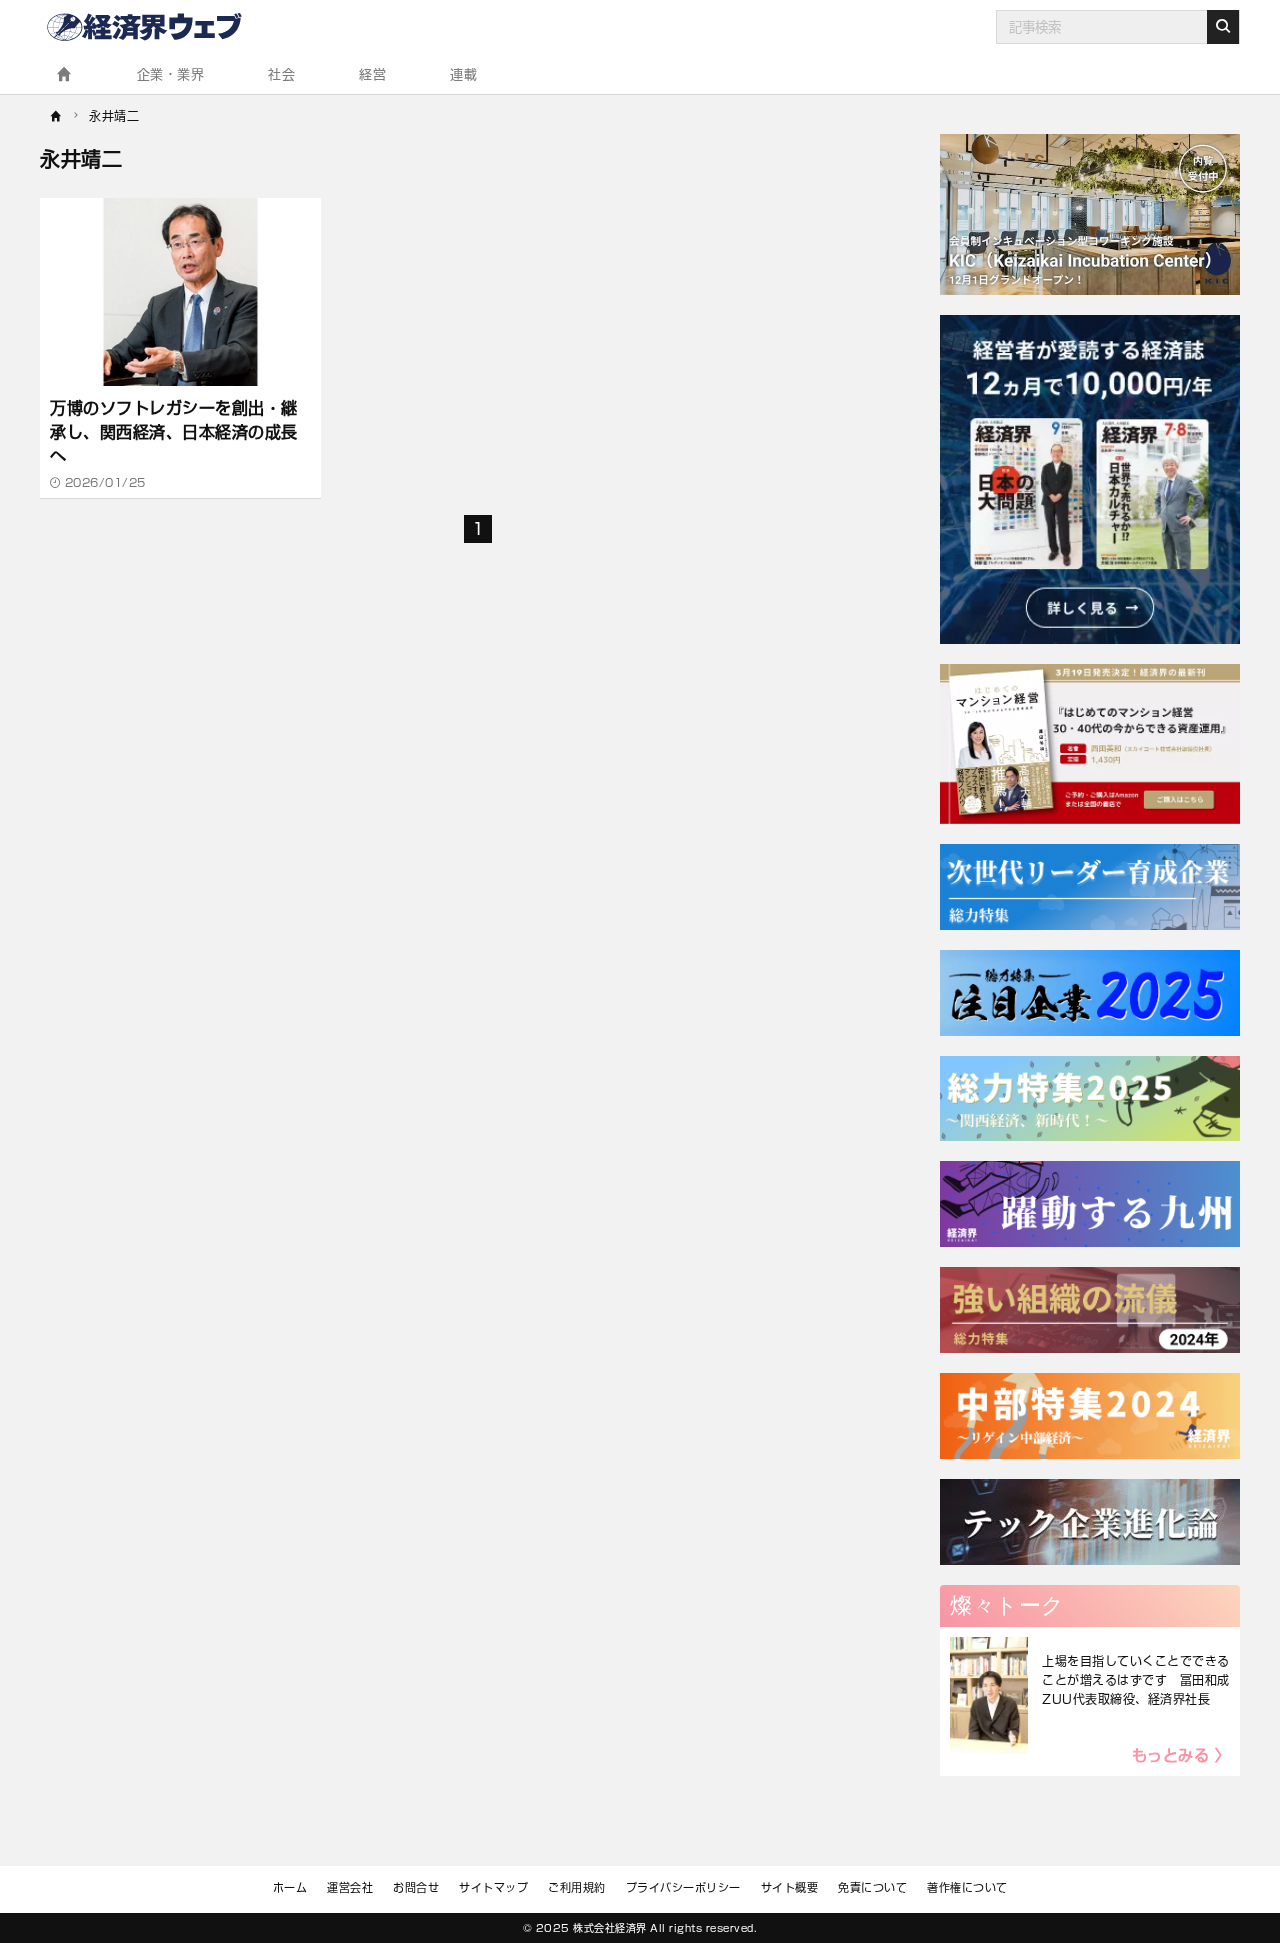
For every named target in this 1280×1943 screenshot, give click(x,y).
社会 (281, 74)
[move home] (56, 114)
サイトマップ (493, 1887)
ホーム (290, 1887)
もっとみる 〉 (1181, 1755)
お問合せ (416, 1887)
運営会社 (350, 1887)
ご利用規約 (577, 1887)
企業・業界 (171, 74)
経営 (372, 74)
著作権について (967, 1887)
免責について (872, 1887)
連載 (463, 74)
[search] (1223, 27)
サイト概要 (790, 1887)
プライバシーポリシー (683, 1887)
